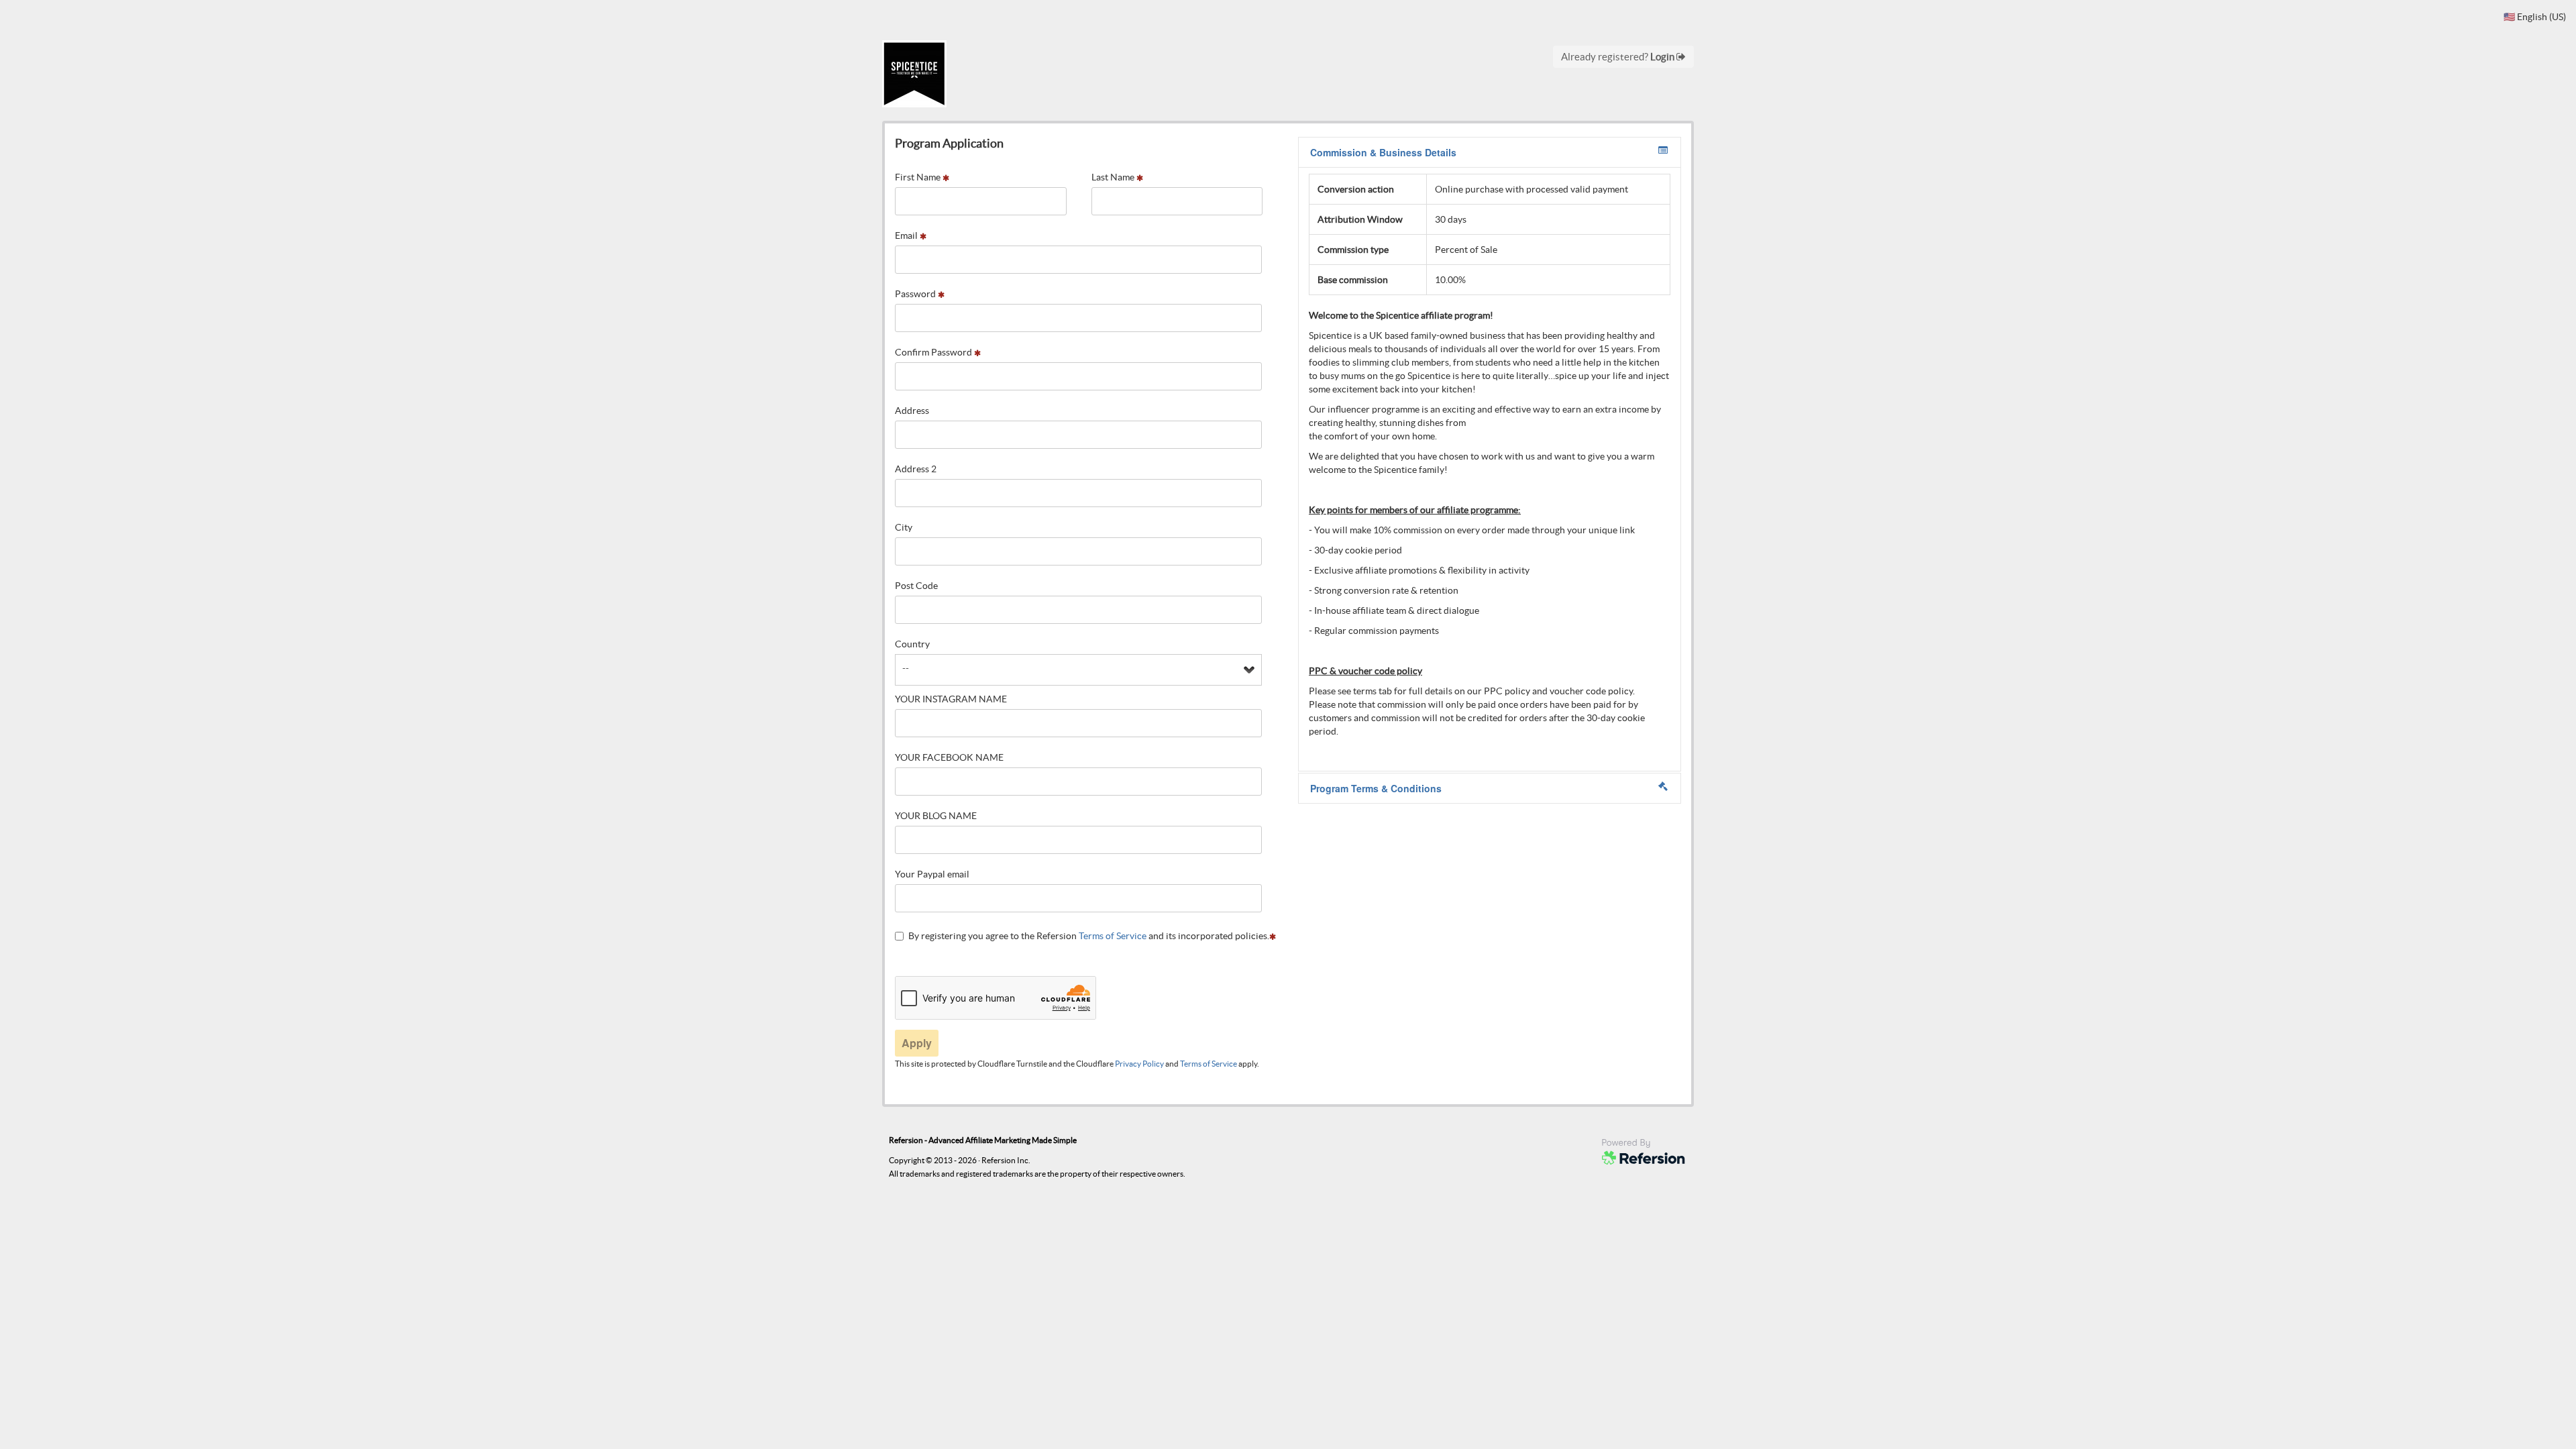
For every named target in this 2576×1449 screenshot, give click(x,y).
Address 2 (916, 469)
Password (916, 294)
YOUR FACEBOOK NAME (949, 757)
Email (907, 235)
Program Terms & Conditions (1376, 788)
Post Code (916, 586)
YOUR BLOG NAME (936, 816)
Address (912, 411)
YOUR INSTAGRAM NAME (951, 699)
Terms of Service (1113, 936)
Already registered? (1619, 57)
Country (912, 644)
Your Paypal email (932, 874)
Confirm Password (934, 352)
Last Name (1114, 177)
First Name (919, 177)
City (904, 527)
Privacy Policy (1139, 1064)
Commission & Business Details (1383, 152)
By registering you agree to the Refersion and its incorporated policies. (1089, 936)
